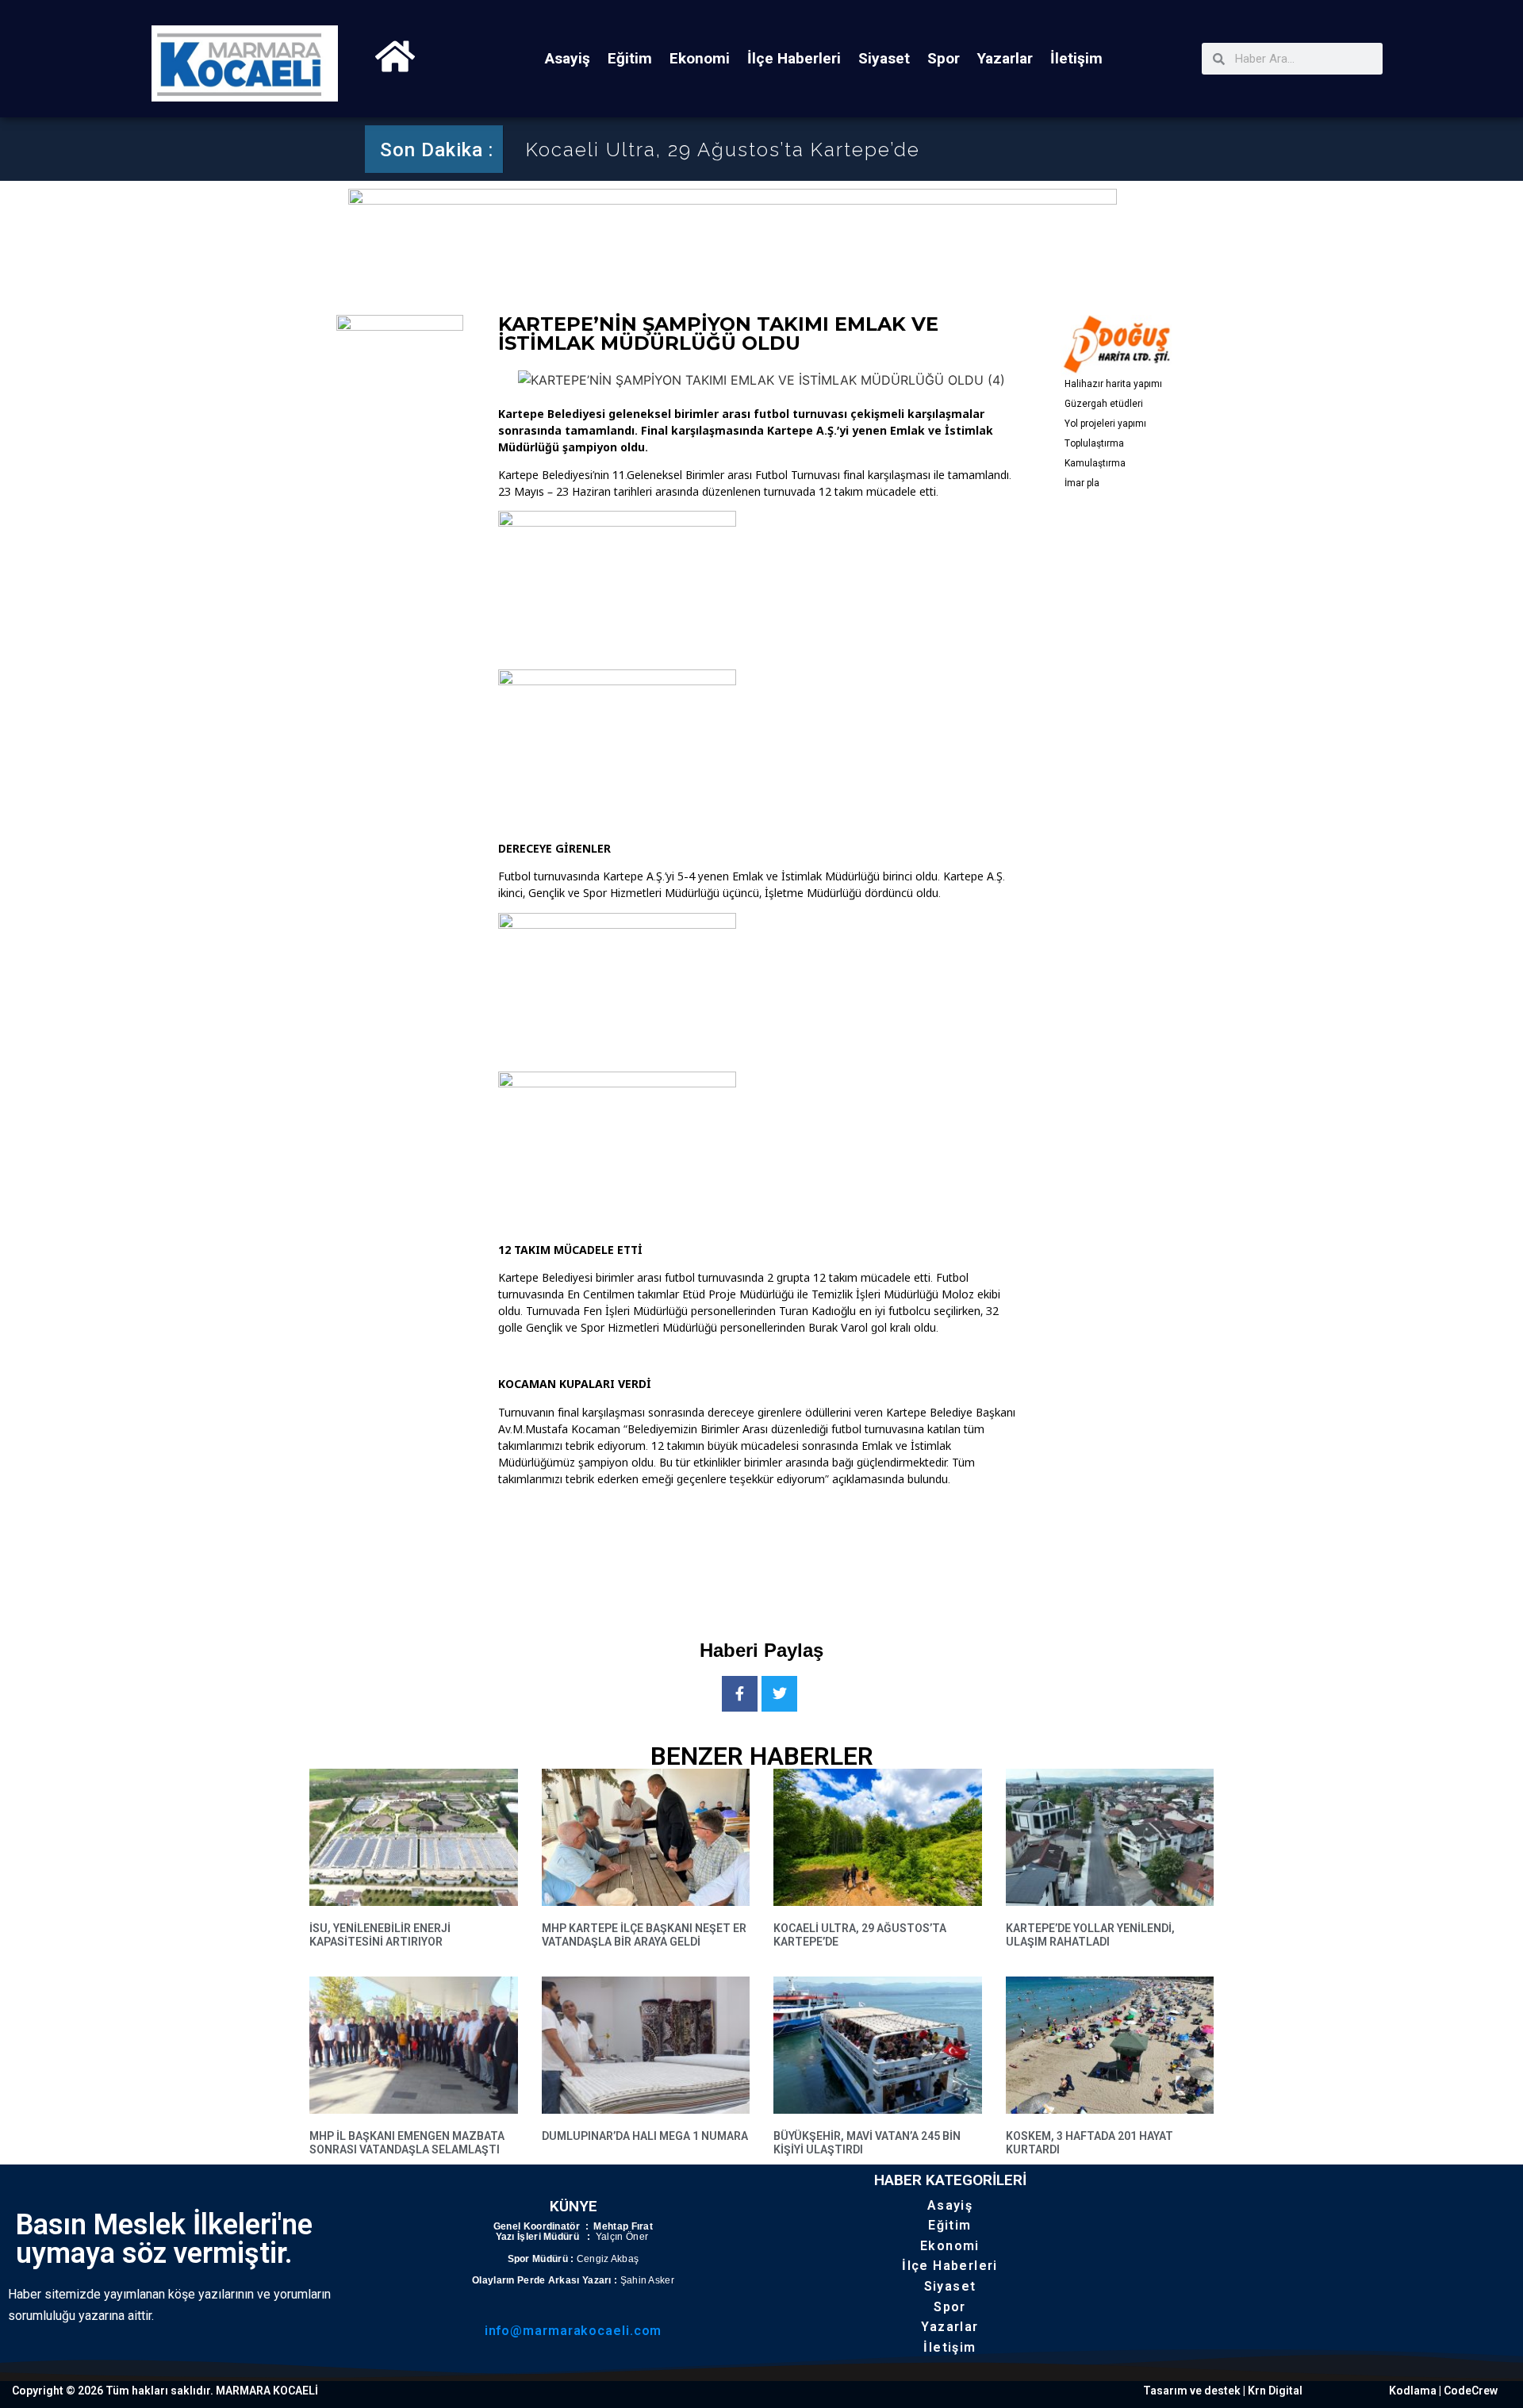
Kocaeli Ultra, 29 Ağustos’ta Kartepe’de (723, 150)
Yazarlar (1005, 58)
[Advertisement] (787, 1550)
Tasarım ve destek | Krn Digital (1223, 2391)
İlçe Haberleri (794, 58)
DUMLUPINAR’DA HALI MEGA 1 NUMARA (645, 2136)
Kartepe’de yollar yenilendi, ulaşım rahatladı (1090, 1935)
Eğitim (630, 58)
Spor (944, 58)
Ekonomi (700, 58)
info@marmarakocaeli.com (574, 2331)
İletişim (1076, 58)
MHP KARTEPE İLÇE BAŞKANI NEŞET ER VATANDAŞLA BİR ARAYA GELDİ (644, 1935)
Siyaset (884, 58)
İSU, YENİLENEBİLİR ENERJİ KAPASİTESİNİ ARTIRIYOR (380, 1935)
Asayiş (568, 58)
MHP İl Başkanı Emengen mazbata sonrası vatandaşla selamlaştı (407, 2143)
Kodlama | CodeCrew (1443, 2391)
